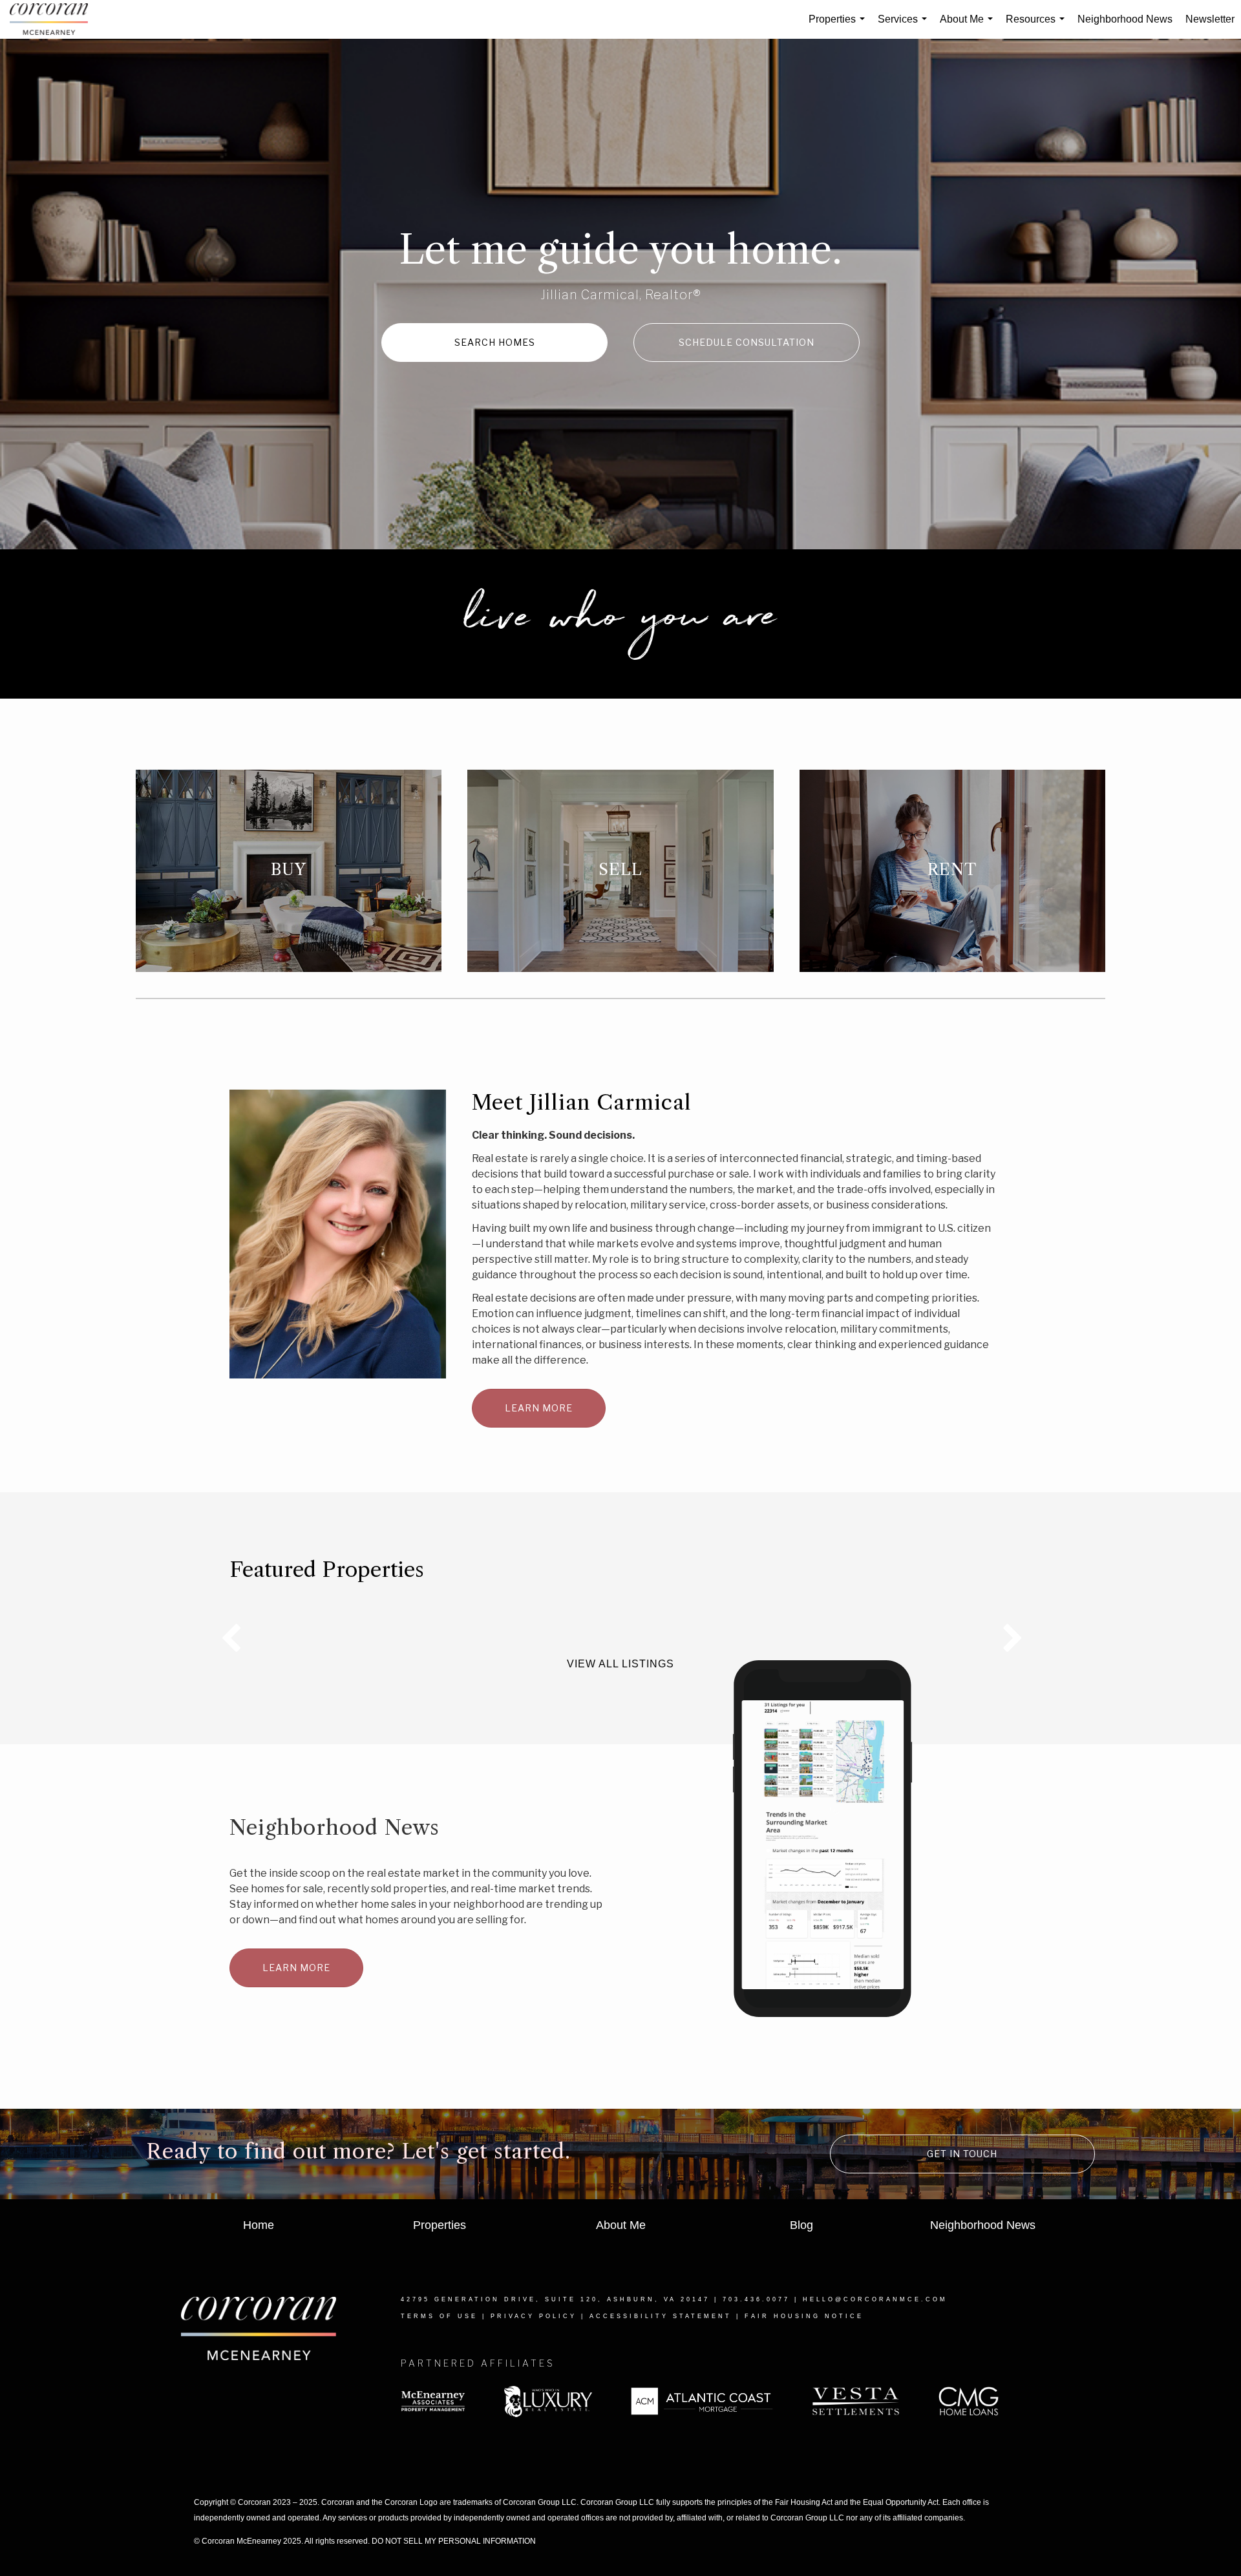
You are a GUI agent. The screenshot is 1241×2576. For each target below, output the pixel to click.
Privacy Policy (534, 2316)
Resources (1038, 26)
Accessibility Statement (661, 2316)
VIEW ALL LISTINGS (620, 1664)
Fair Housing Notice (804, 2316)
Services (905, 26)
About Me (969, 26)
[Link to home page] (55, 19)
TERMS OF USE (439, 2316)
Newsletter (1210, 19)
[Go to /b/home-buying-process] (289, 871)
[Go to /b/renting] (952, 871)
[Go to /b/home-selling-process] (620, 871)
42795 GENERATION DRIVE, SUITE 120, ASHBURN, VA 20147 (555, 2299)
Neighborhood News (1125, 19)
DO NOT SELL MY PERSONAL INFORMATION (454, 2541)
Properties (839, 26)
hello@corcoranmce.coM (875, 2299)
